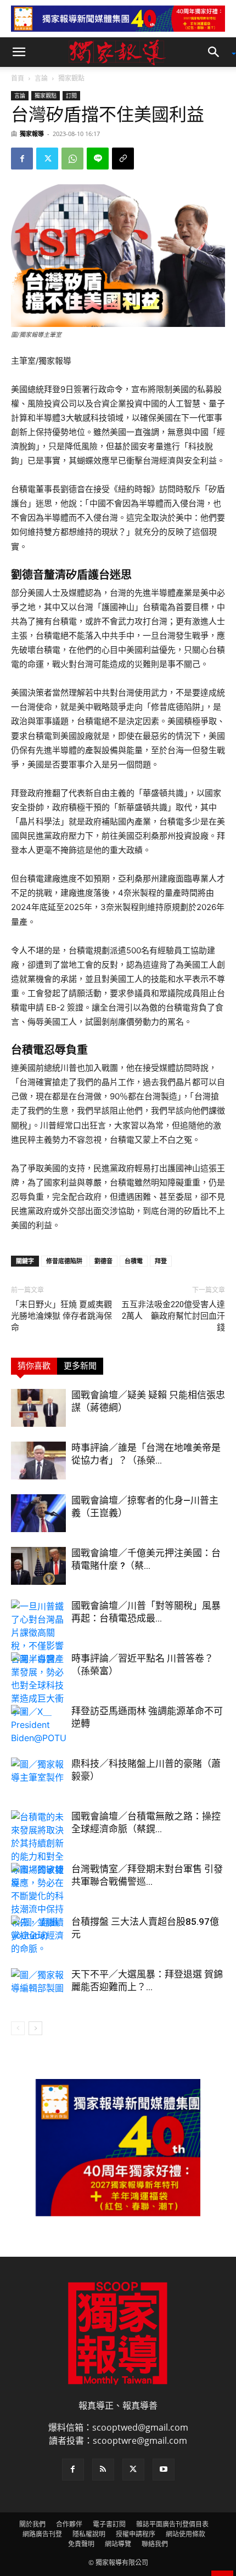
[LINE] (98, 159)
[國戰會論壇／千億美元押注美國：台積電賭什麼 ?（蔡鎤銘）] (38, 1566)
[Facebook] (22, 159)
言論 (41, 78)
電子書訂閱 (109, 2524)
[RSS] (103, 2470)
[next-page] (35, 2028)
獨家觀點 (71, 78)
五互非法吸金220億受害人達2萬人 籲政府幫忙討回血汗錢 (173, 1316)
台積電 (134, 1261)
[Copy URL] (123, 159)
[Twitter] (47, 159)
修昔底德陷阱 (64, 1261)
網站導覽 (118, 2544)
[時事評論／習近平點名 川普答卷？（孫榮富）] (38, 1671)
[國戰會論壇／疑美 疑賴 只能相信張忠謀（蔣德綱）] (38, 1408)
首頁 (18, 78)
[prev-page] (18, 2028)
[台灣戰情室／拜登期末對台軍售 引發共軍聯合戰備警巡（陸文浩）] (38, 1882)
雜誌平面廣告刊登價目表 (172, 2524)
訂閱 (71, 95)
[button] (19, 52)
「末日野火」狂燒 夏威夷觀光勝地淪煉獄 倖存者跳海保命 (61, 1316)
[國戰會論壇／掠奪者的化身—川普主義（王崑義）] (38, 1513)
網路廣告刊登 (42, 2534)
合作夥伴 (69, 2524)
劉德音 (103, 1261)
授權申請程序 (136, 2534)
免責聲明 (81, 2544)
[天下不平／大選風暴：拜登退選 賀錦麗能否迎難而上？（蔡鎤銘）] (38, 1987)
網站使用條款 (186, 2534)
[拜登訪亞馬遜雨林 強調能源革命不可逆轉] (38, 1725)
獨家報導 (32, 134)
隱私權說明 (89, 2534)
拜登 (161, 1261)
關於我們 (32, 2524)
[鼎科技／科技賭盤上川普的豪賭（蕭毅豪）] (38, 1776)
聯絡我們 (155, 2544)
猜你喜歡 (34, 1366)
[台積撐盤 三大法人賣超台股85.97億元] (38, 1934)
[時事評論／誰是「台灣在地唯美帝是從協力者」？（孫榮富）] (38, 1461)
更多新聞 (80, 1366)
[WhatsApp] (72, 159)
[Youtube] (164, 2470)
